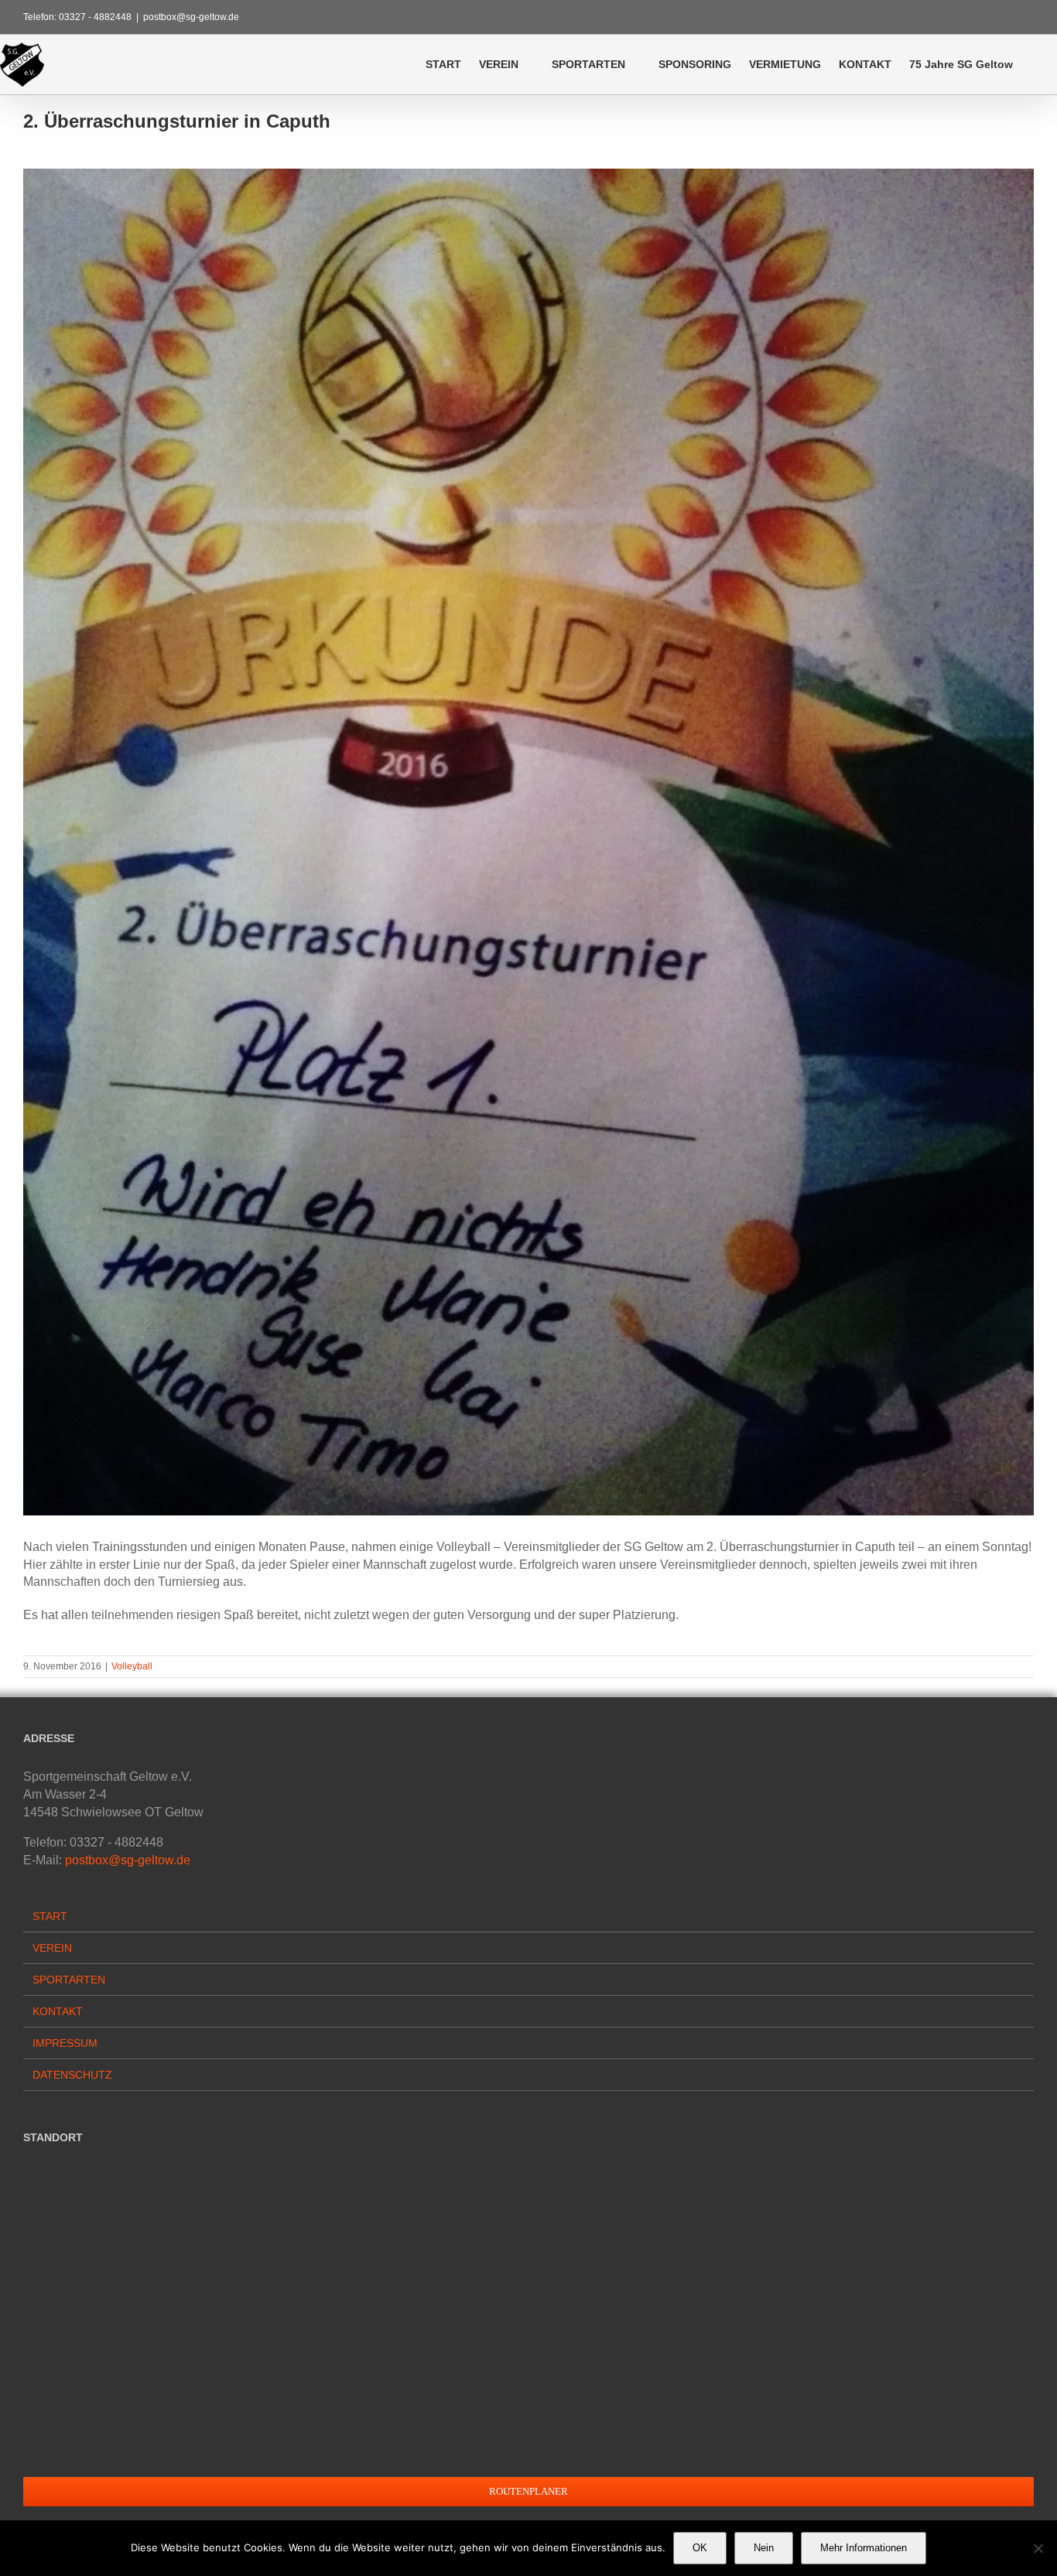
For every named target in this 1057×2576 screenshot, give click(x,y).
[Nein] (1038, 2548)
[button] (1035, 64)
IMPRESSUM (65, 2043)
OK (700, 2548)
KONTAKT (58, 2011)
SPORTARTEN (69, 1980)
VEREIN (52, 1948)
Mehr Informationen (864, 2548)
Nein (764, 2548)
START (50, 1916)
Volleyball (132, 1666)
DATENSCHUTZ (72, 2075)
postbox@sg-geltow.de (191, 17)
